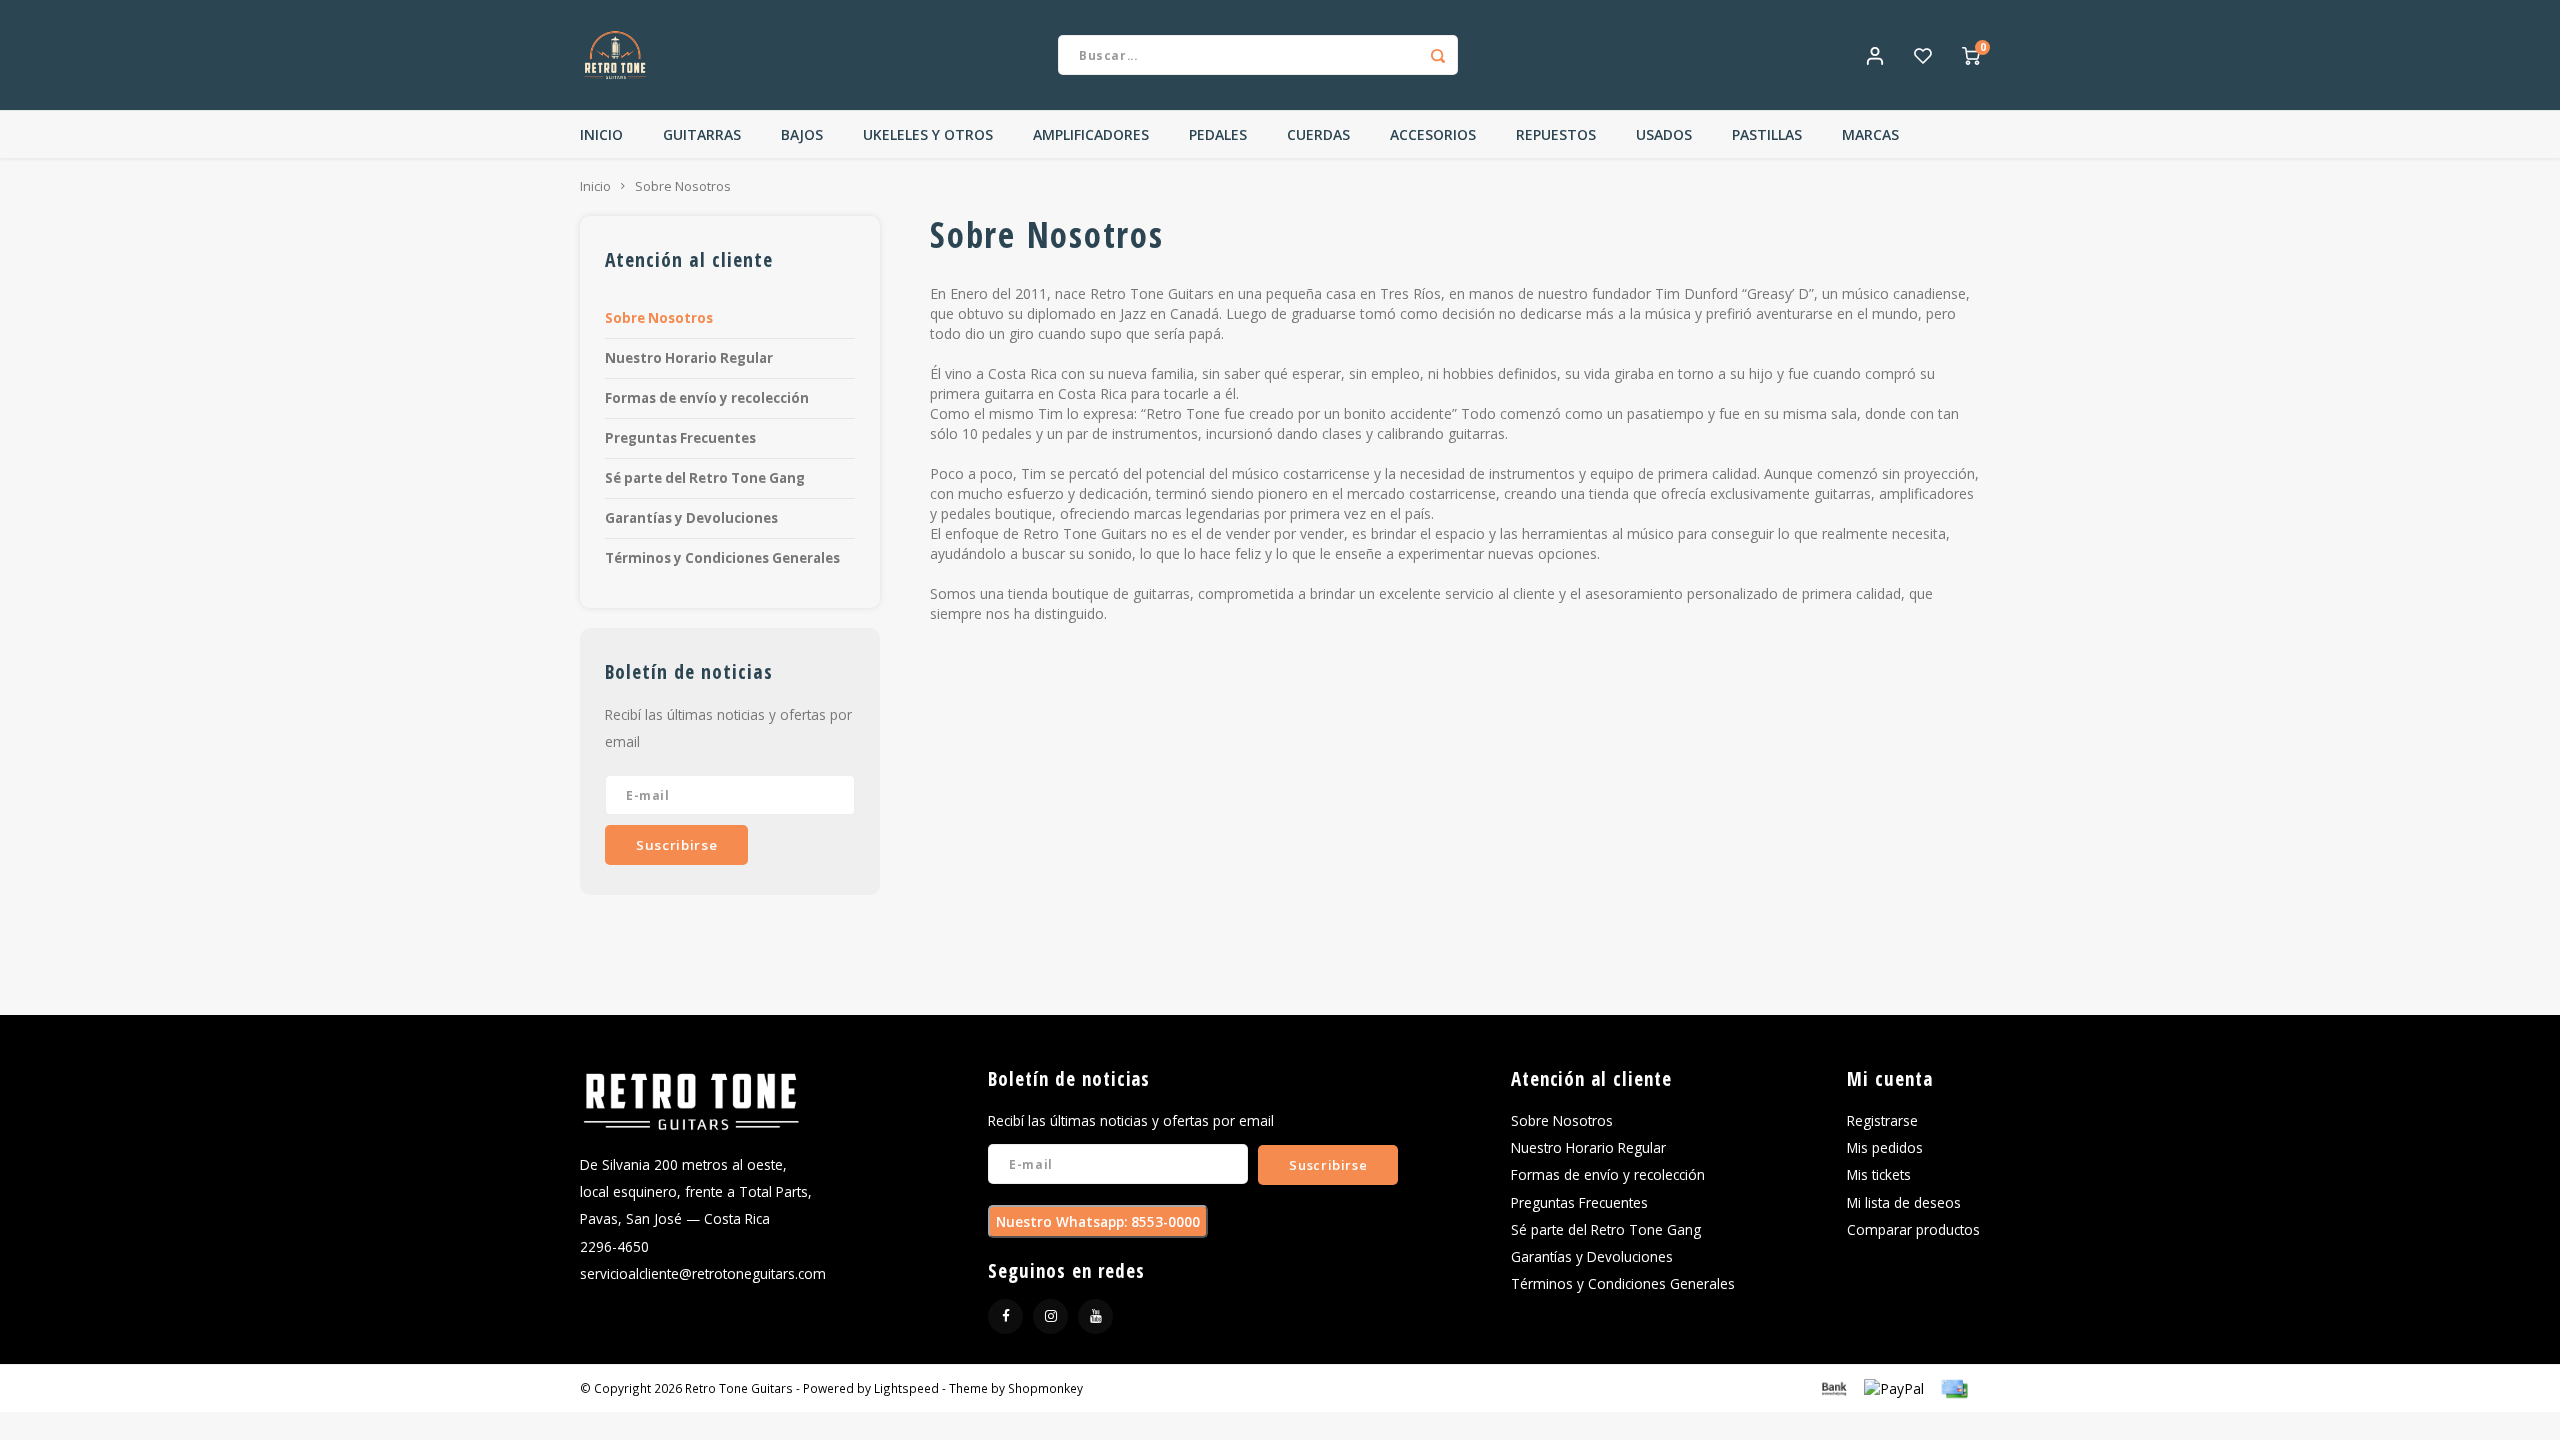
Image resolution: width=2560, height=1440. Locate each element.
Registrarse (1882, 1120)
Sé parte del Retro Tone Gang (705, 478)
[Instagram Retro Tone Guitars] (1050, 1316)
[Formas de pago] (1833, 1387)
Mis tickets (1879, 1174)
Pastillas (1767, 134)
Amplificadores (1091, 134)
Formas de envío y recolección (707, 398)
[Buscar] (1438, 55)
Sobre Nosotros (683, 186)
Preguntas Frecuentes (680, 438)
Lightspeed (906, 1388)
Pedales (1218, 134)
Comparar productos (1913, 1229)
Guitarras (702, 134)
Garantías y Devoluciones (691, 518)
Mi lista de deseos (1904, 1202)
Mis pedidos (1885, 1147)
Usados (1664, 134)
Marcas (1870, 134)
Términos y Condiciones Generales (722, 558)
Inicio (601, 134)
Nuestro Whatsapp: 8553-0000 (1098, 1221)
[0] (1971, 55)
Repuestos (1556, 134)
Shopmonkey (1045, 1388)
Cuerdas (1318, 134)
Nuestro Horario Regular (689, 358)
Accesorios (1433, 134)
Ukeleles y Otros (928, 134)
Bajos (802, 134)
